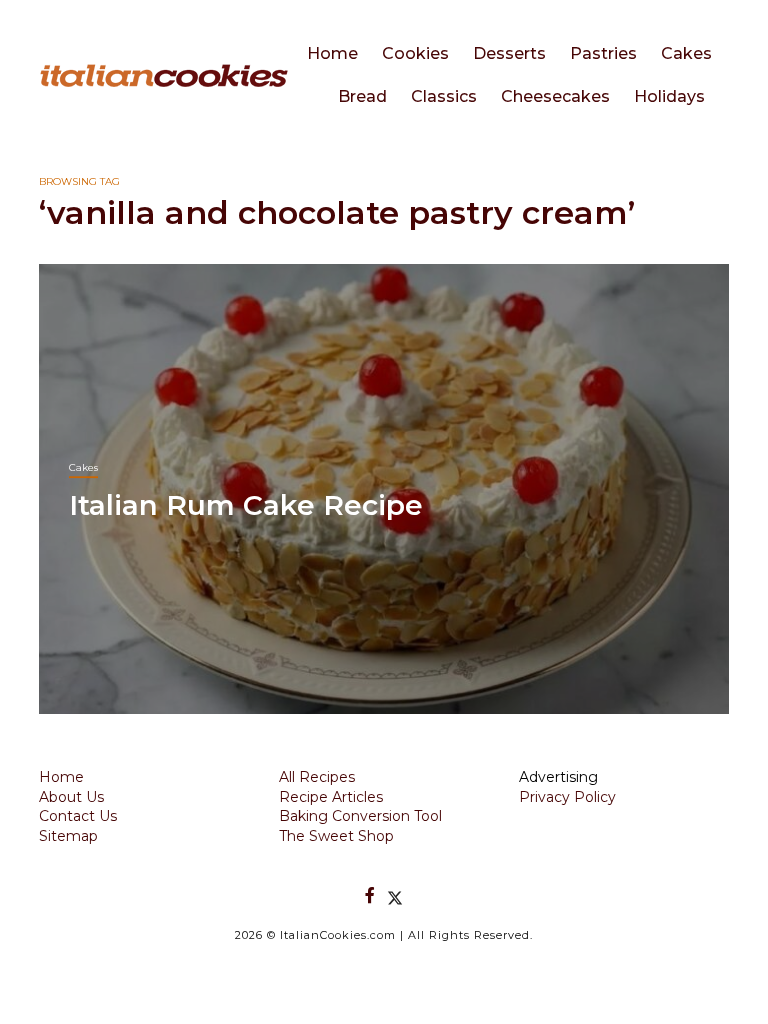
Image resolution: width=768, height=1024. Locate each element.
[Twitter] (395, 895)
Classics (444, 96)
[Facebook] (370, 895)
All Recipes (317, 777)
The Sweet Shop (336, 836)
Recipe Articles (331, 797)
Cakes (686, 53)
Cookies (415, 53)
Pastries (603, 53)
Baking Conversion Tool (360, 816)
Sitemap (68, 836)
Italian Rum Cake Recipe (246, 505)
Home (332, 53)
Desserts (509, 53)
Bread (362, 96)
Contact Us (78, 816)
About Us (71, 797)
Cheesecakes (555, 96)
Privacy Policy (567, 797)
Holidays (669, 96)
